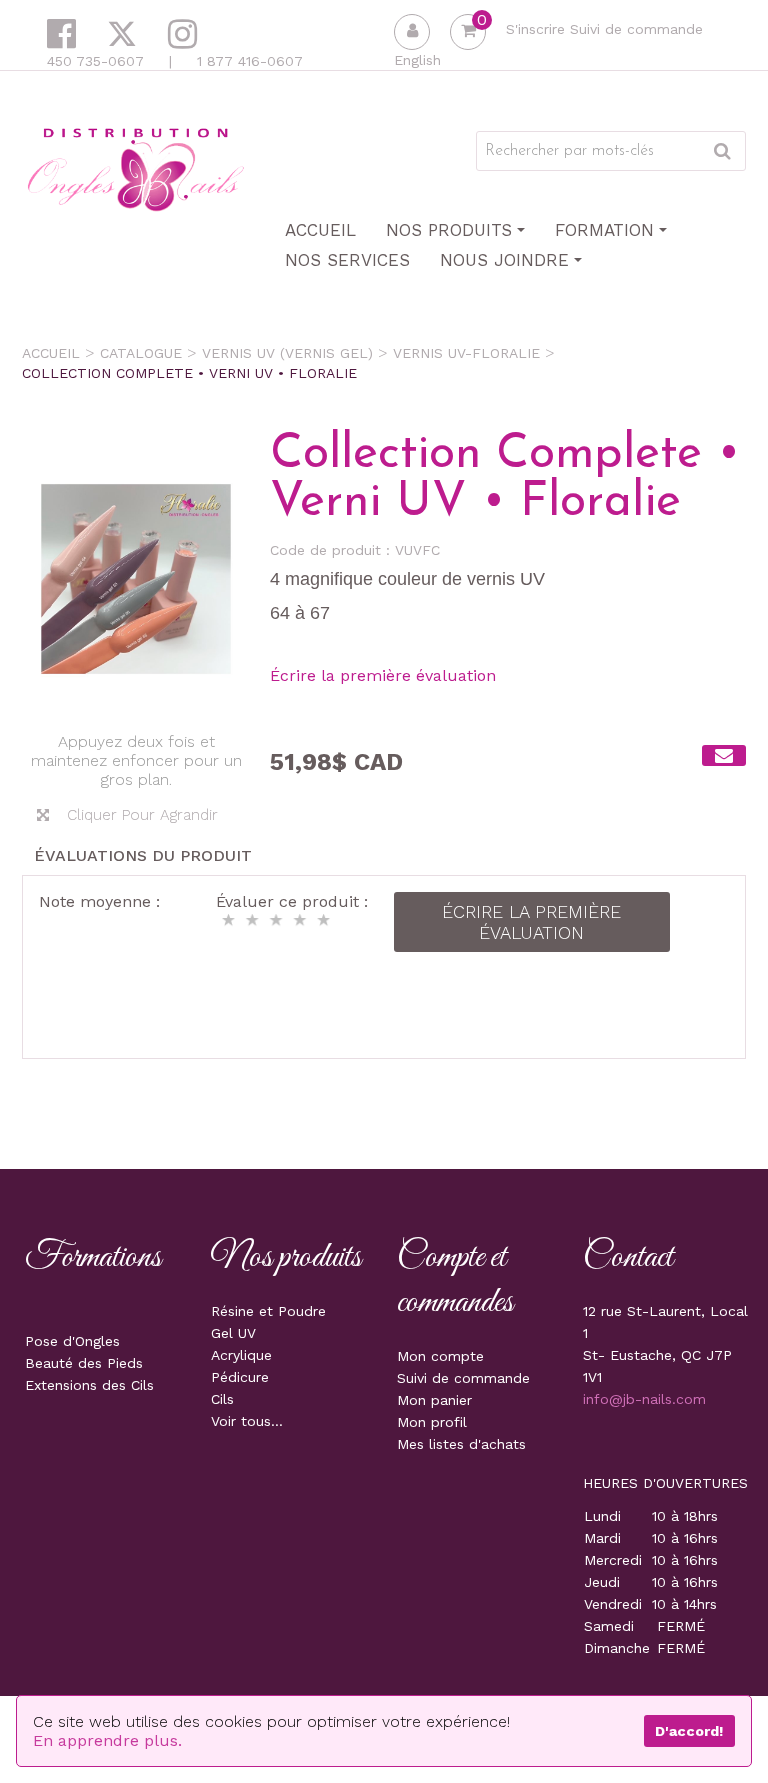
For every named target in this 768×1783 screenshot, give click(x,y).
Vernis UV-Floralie (466, 353)
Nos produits (449, 230)
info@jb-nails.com (644, 1399)
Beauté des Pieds (84, 1363)
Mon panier (434, 1400)
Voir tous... (247, 1421)
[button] (468, 32)
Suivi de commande (636, 29)
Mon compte (440, 1356)
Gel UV (233, 1333)
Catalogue (141, 353)
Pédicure (240, 1377)
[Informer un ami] (724, 755)
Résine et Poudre (268, 1311)
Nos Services (347, 260)
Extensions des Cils (89, 1385)
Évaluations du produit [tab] (143, 855)
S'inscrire (535, 29)
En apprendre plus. (107, 1740)
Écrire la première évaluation (383, 675)
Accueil (320, 230)
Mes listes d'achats (461, 1444)
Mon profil (432, 1422)
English (417, 60)
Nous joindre (504, 260)
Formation (604, 230)
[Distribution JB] (136, 168)
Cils (222, 1399)
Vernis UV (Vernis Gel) (287, 353)
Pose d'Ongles (72, 1341)
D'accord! (689, 1731)
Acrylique (241, 1355)
